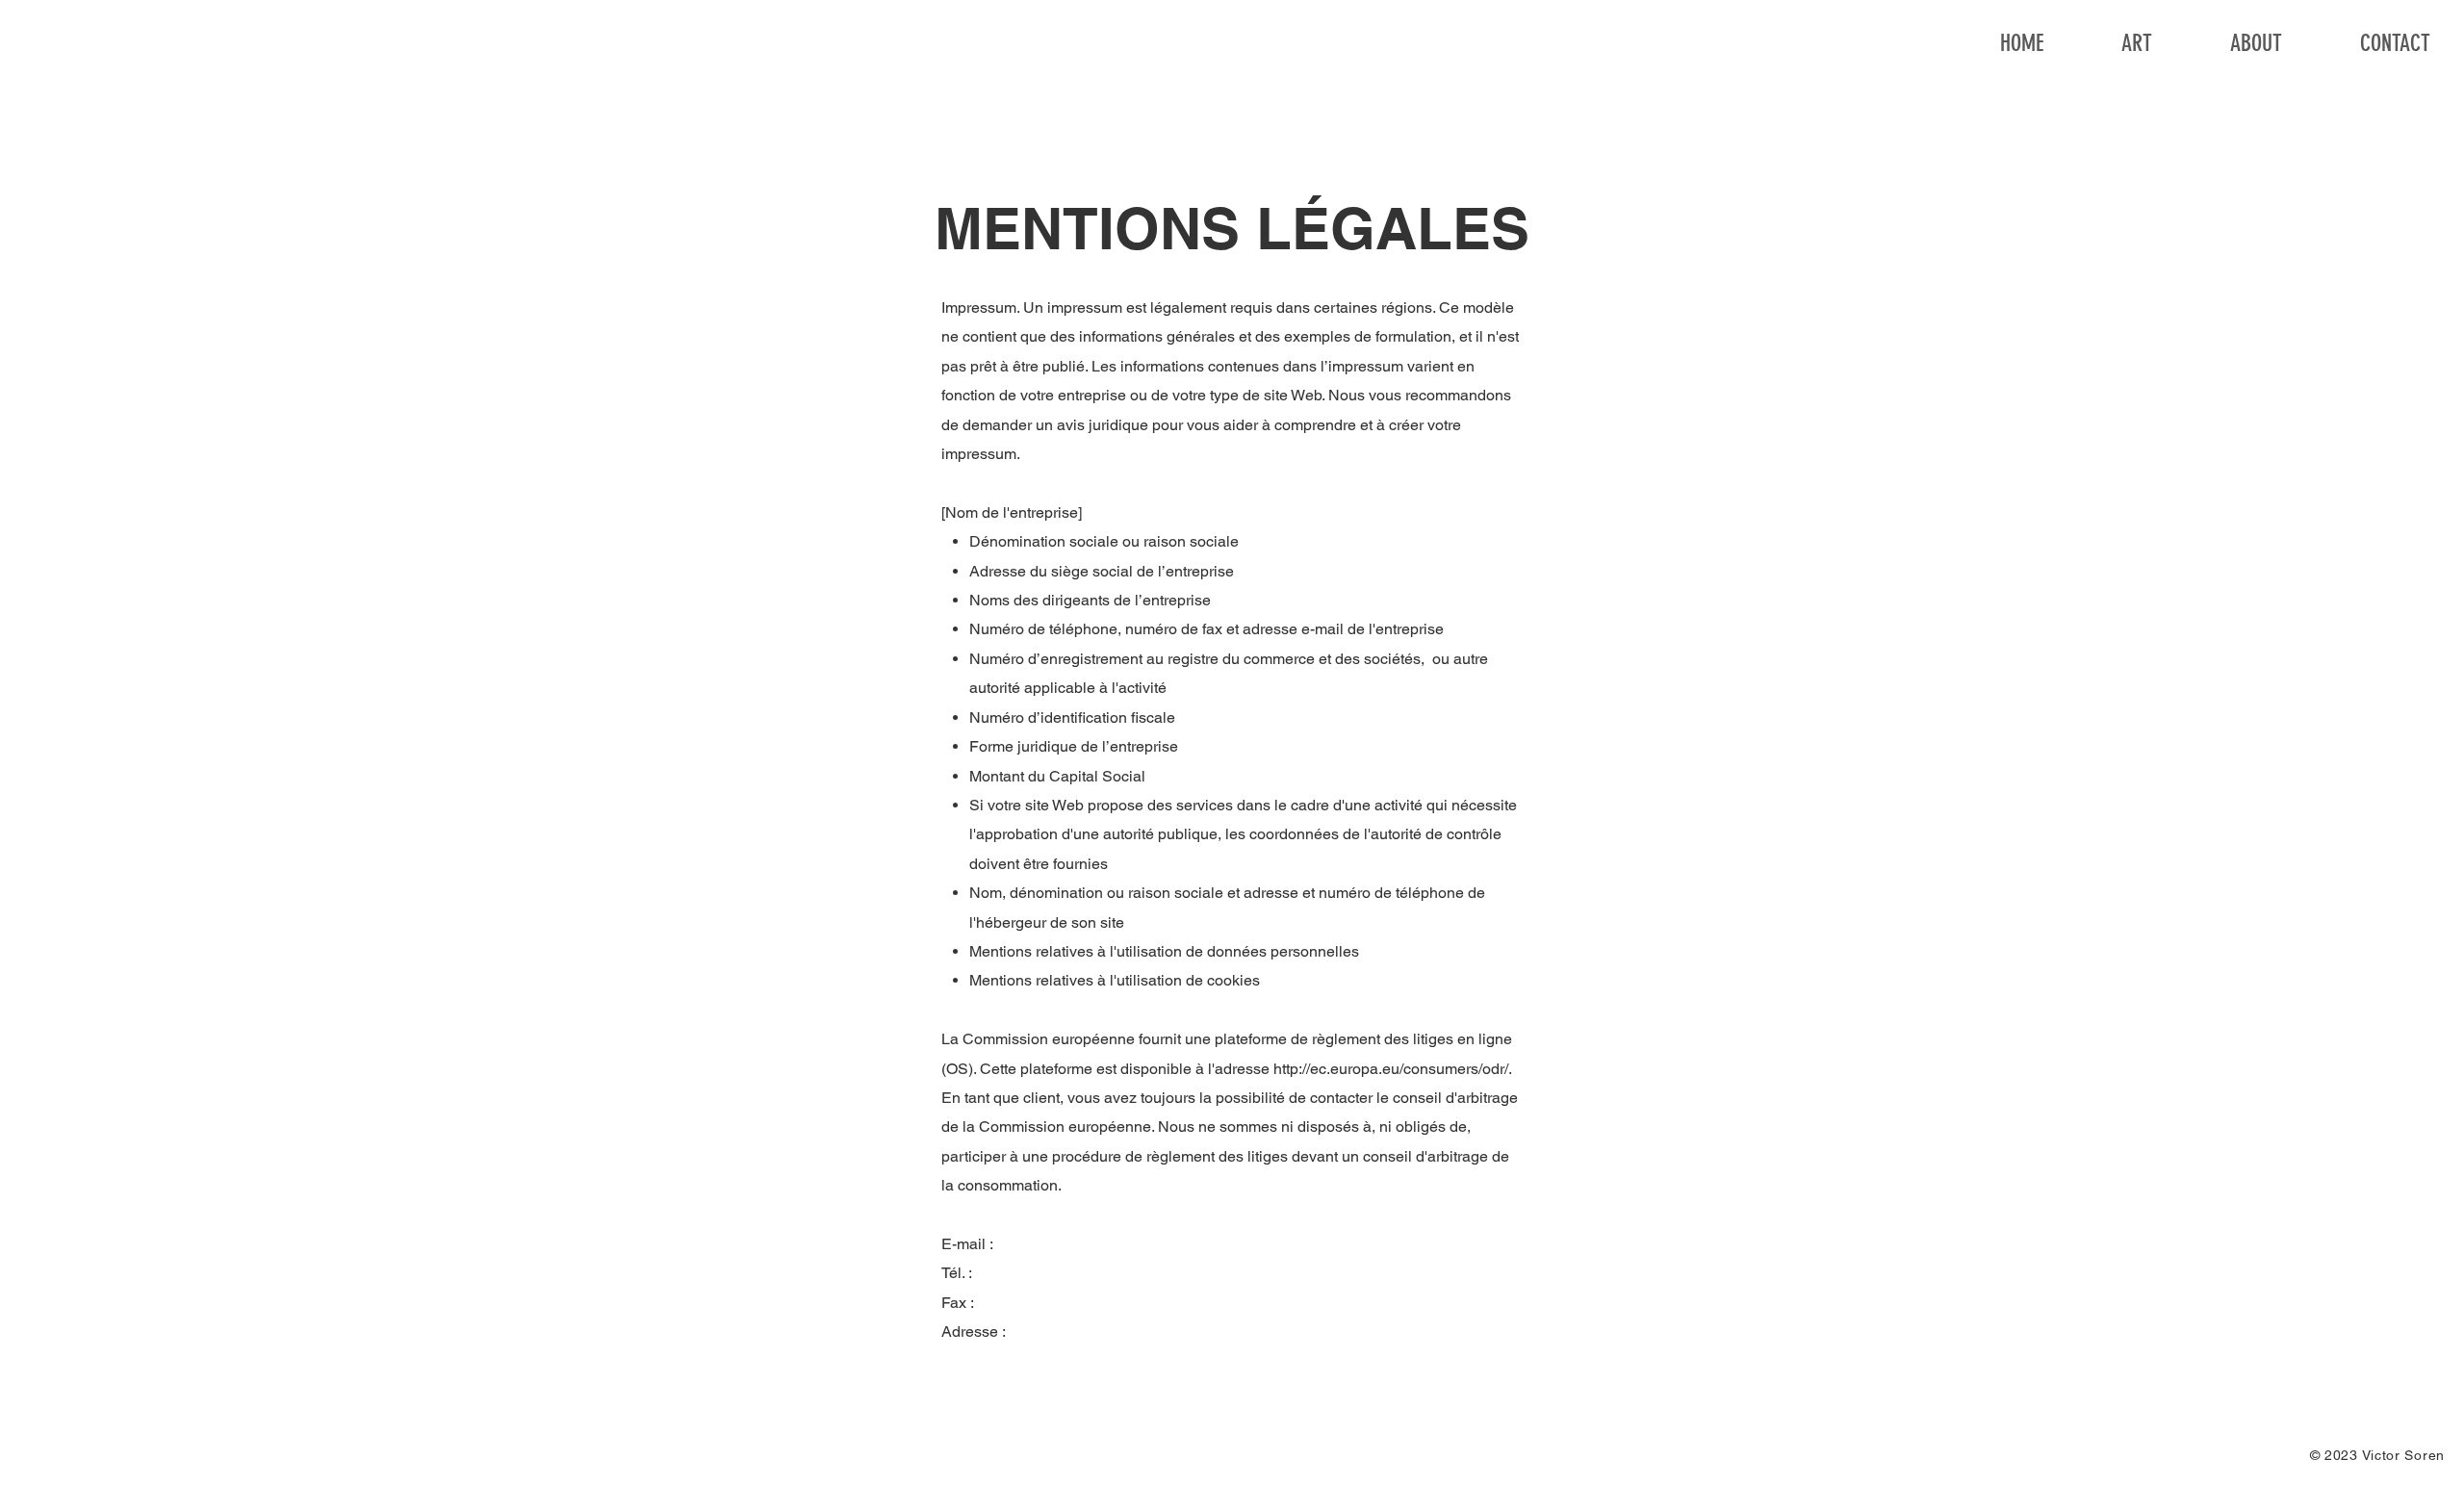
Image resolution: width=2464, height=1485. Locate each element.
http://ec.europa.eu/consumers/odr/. (1392, 1069)
